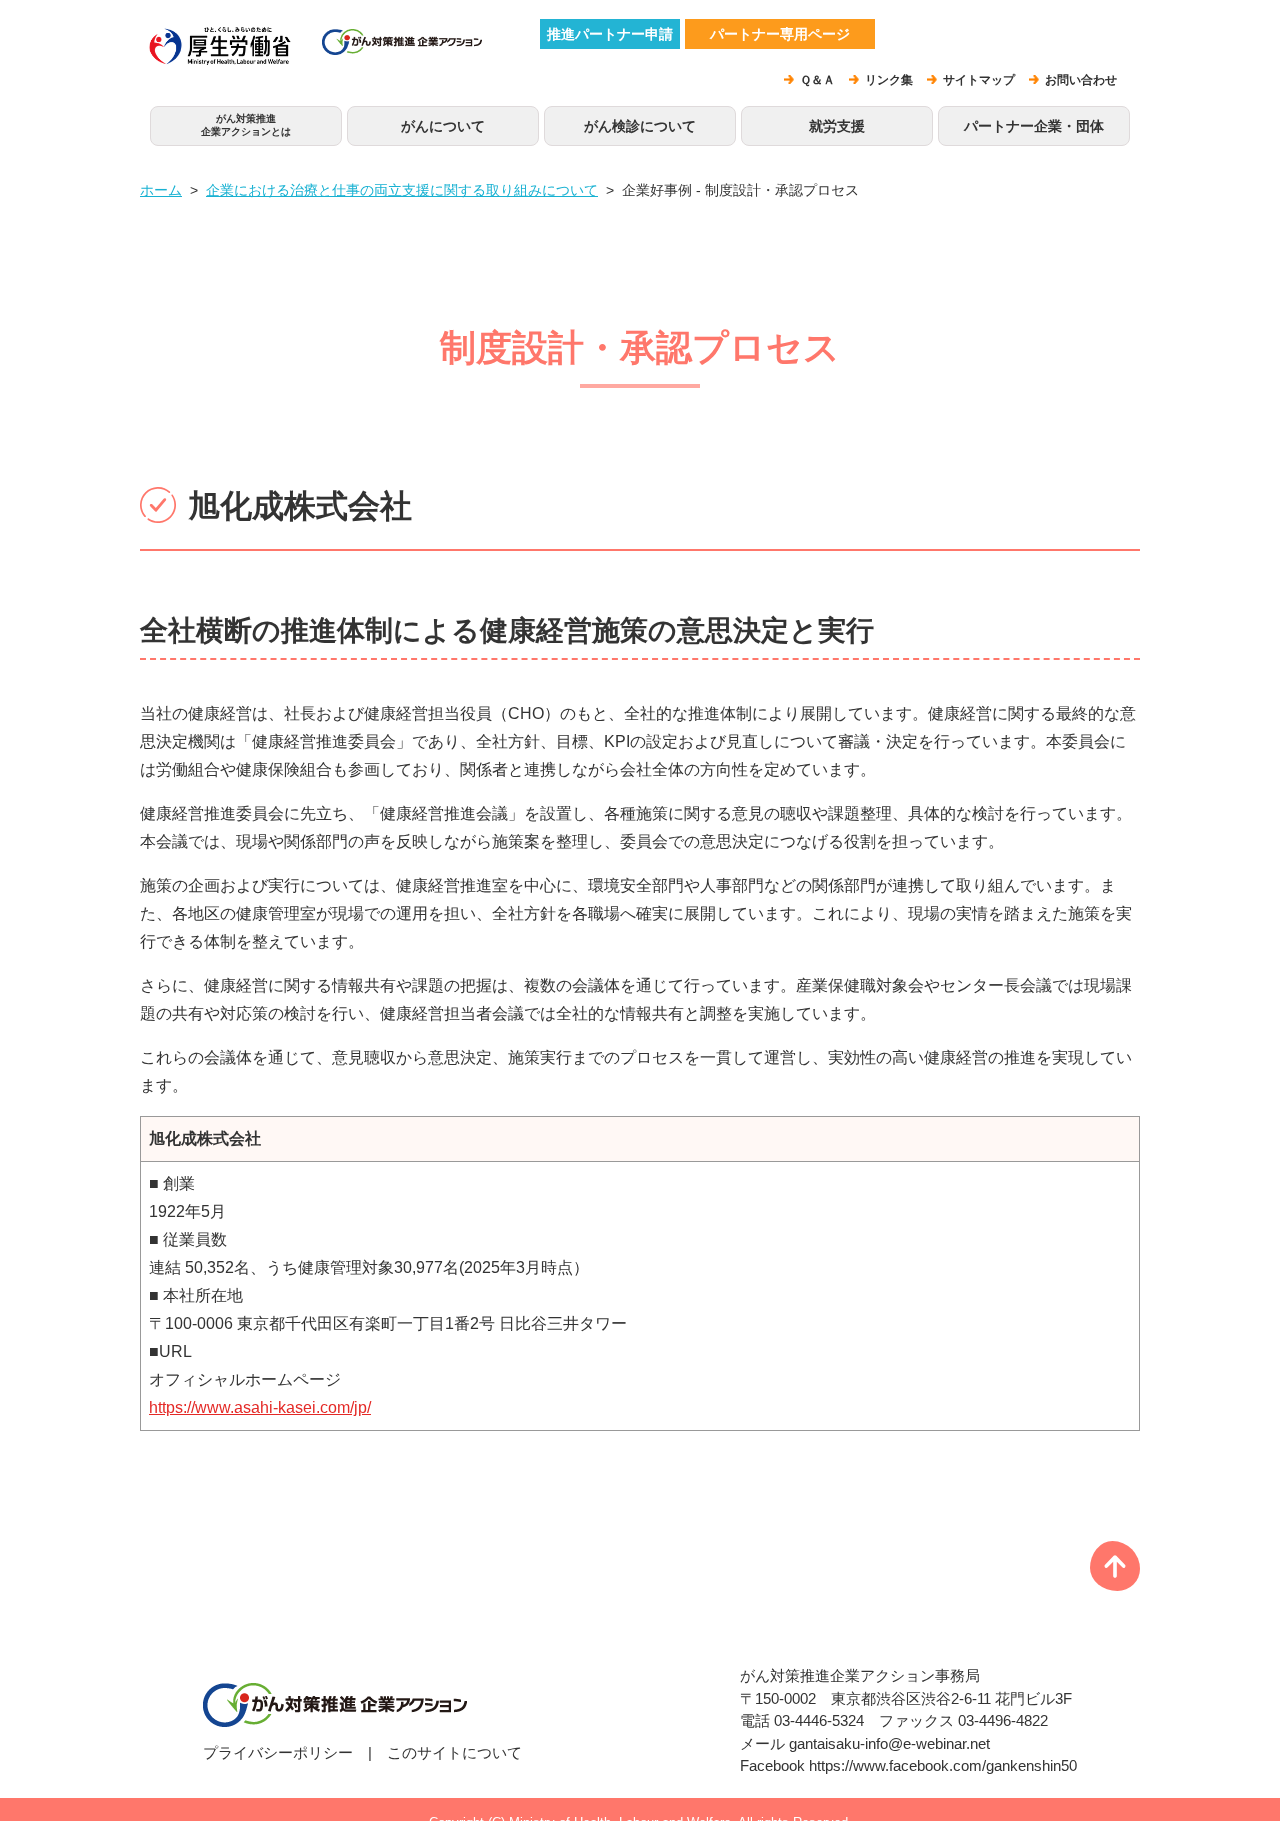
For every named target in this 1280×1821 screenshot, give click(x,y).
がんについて (443, 126)
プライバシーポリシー (278, 1752)
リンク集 (889, 80)
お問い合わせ (1081, 80)
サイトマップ (979, 80)
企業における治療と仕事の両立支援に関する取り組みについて (402, 190)
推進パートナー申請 (610, 34)
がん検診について (640, 126)
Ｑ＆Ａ (817, 80)
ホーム (161, 190)
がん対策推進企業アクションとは (246, 125)
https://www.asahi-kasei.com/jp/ (260, 1407)
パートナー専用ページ (780, 34)
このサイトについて (454, 1752)
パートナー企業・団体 (1034, 126)
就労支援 (837, 126)
